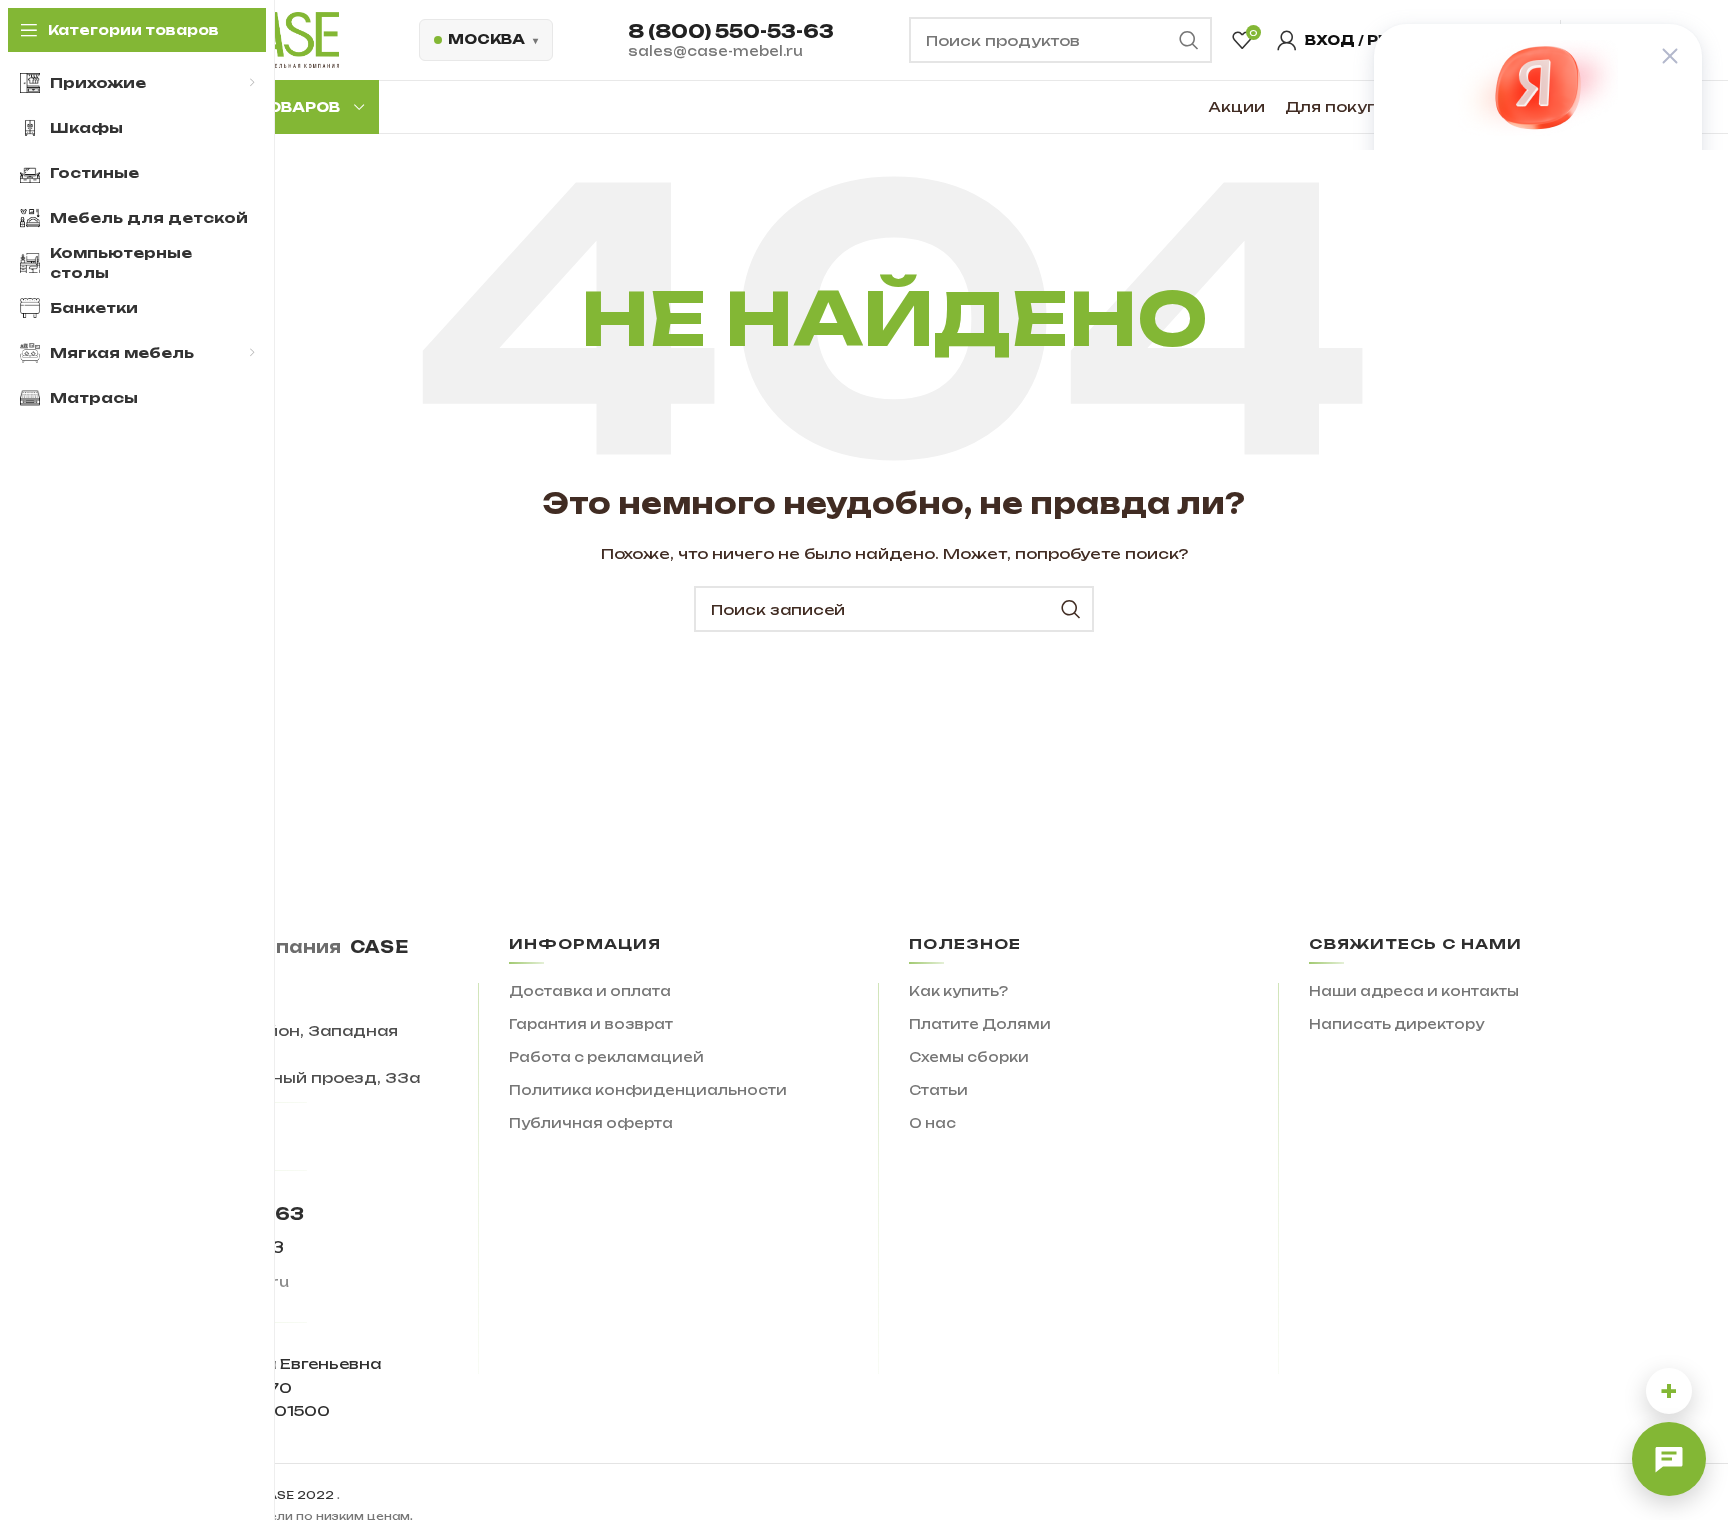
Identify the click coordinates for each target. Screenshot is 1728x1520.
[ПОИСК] (1071, 609)
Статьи (938, 1090)
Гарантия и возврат (591, 1024)
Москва (486, 39)
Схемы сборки (969, 1057)
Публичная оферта (591, 1123)
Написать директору (1396, 1024)
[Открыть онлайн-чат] (1669, 1459)
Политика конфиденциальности (648, 1090)
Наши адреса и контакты (1414, 991)
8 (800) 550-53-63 (731, 31)
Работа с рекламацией (606, 1057)
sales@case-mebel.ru (715, 51)
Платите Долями (980, 1024)
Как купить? (958, 991)
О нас (932, 1123)
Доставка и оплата (590, 991)
